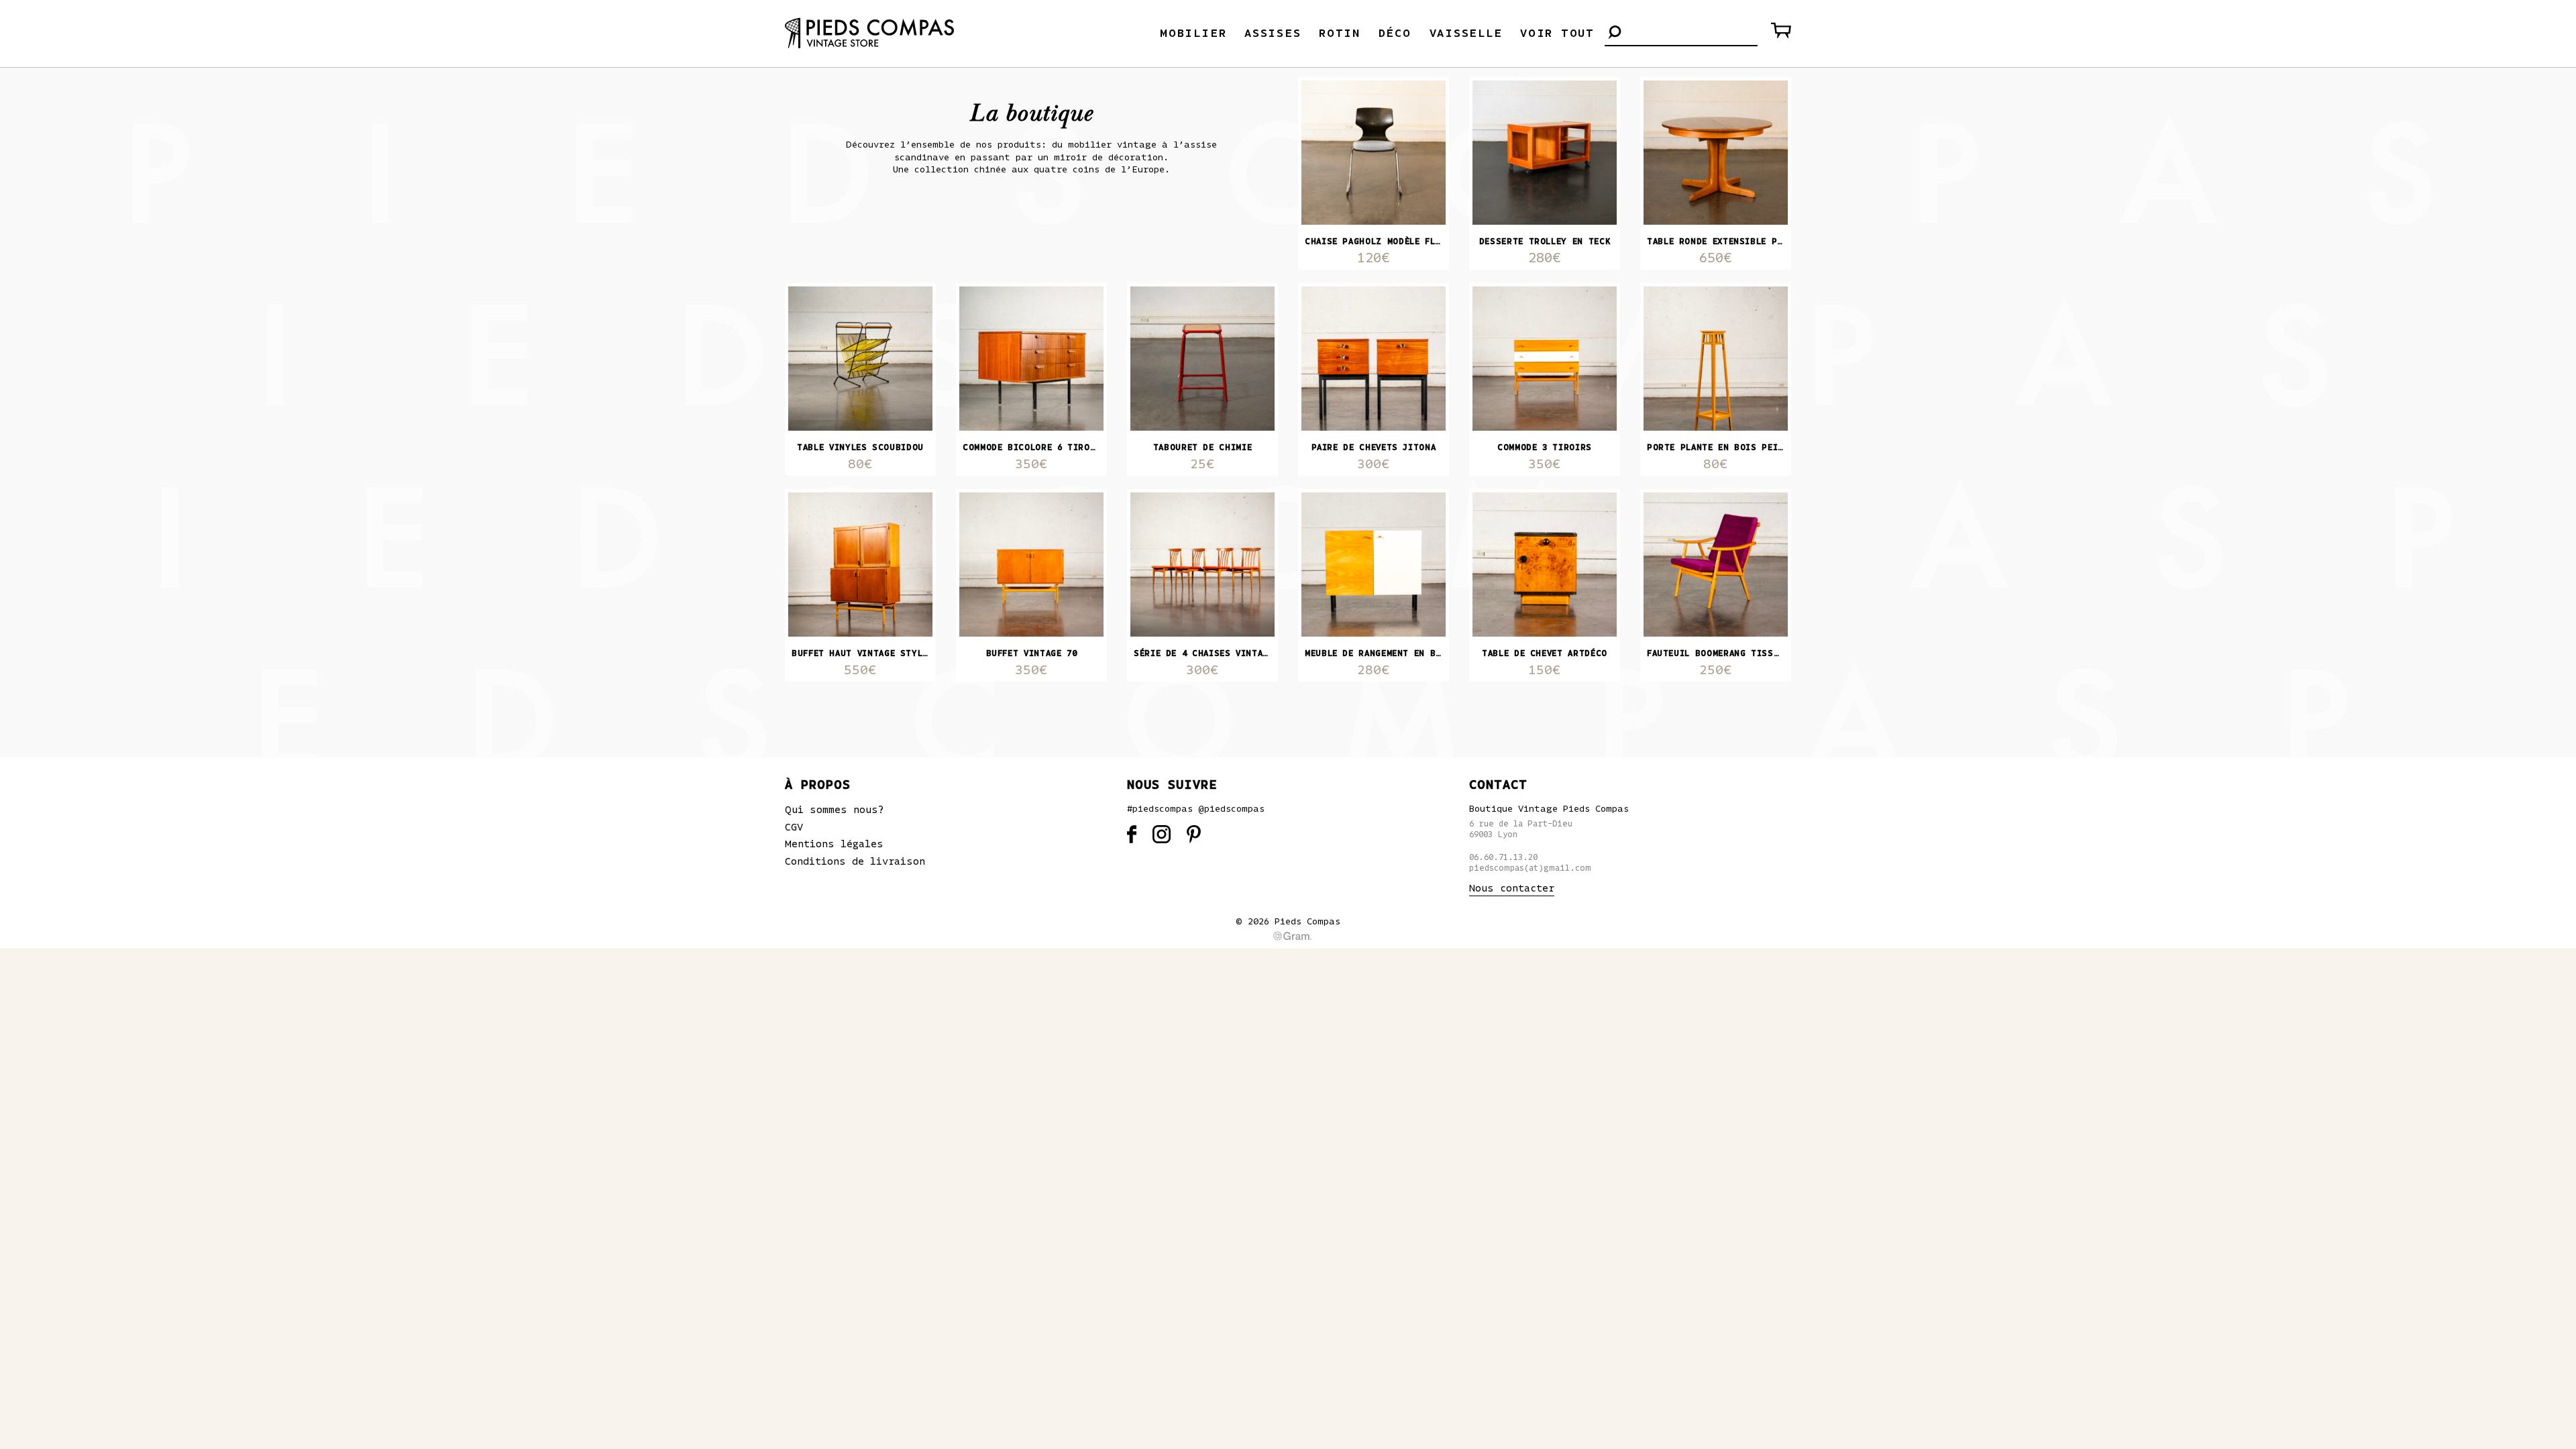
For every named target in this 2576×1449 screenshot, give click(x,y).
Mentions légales (834, 844)
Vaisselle (1466, 34)
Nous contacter (1512, 888)
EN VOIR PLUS (1288, 716)
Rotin (1340, 34)
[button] (1615, 33)
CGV (794, 827)
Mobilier (1193, 34)
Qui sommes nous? (835, 810)
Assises (1273, 34)
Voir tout (1557, 34)
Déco (1395, 34)
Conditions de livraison (855, 861)
